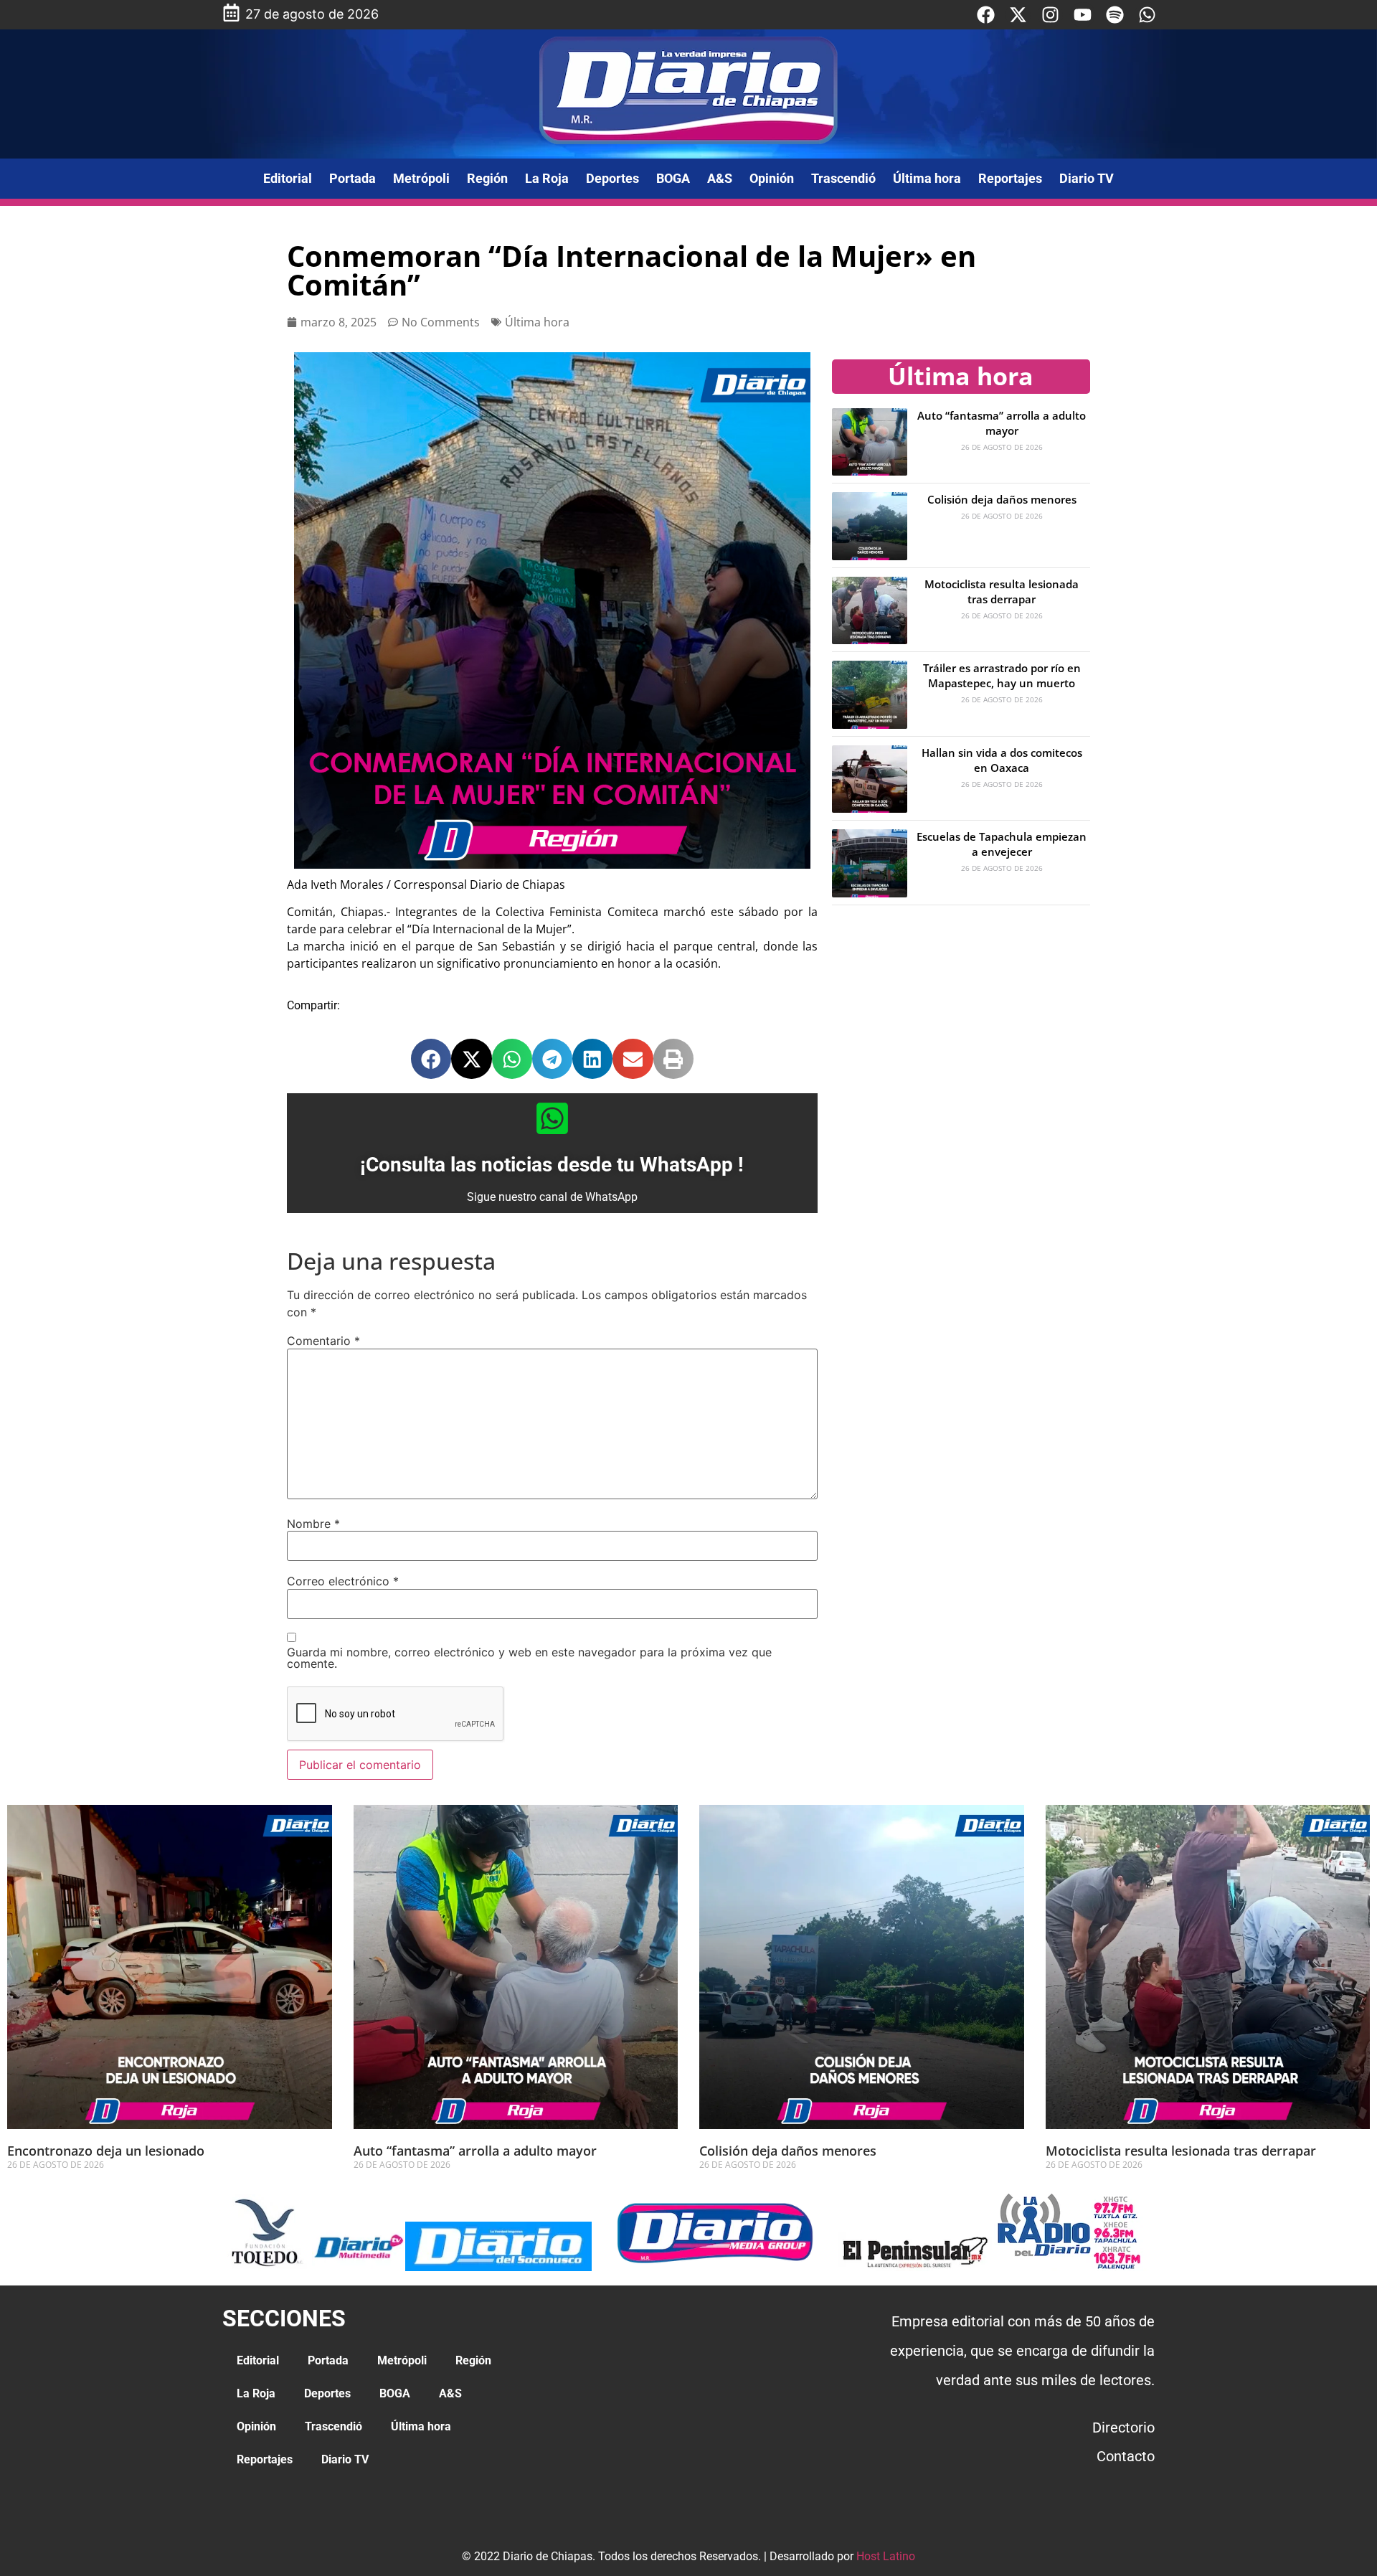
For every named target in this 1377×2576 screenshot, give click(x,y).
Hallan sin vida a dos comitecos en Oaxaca (1002, 760)
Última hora (927, 178)
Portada (352, 178)
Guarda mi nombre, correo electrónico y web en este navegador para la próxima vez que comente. (529, 1658)
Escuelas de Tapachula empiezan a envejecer (1002, 844)
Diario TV (1087, 178)
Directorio (1123, 2428)
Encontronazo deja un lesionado (106, 2151)
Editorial (288, 178)
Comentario (323, 1341)
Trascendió (843, 178)
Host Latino (886, 2556)
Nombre (313, 1524)
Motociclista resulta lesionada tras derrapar (1002, 591)
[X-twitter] (1018, 15)
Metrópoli (421, 178)
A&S (720, 178)
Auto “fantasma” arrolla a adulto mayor (1002, 423)
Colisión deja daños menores (1002, 499)
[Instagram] (1050, 15)
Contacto (1126, 2456)
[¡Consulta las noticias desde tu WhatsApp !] (552, 1118)
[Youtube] (1083, 15)
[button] (431, 1059)
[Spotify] (1115, 15)
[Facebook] (986, 15)
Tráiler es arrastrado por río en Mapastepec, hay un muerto (1002, 675)
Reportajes (1010, 178)
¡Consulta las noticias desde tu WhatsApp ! (552, 1165)
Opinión (772, 178)
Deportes (612, 178)
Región (487, 178)
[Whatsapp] (1147, 15)
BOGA (673, 178)
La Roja (547, 178)
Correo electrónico (343, 1581)
